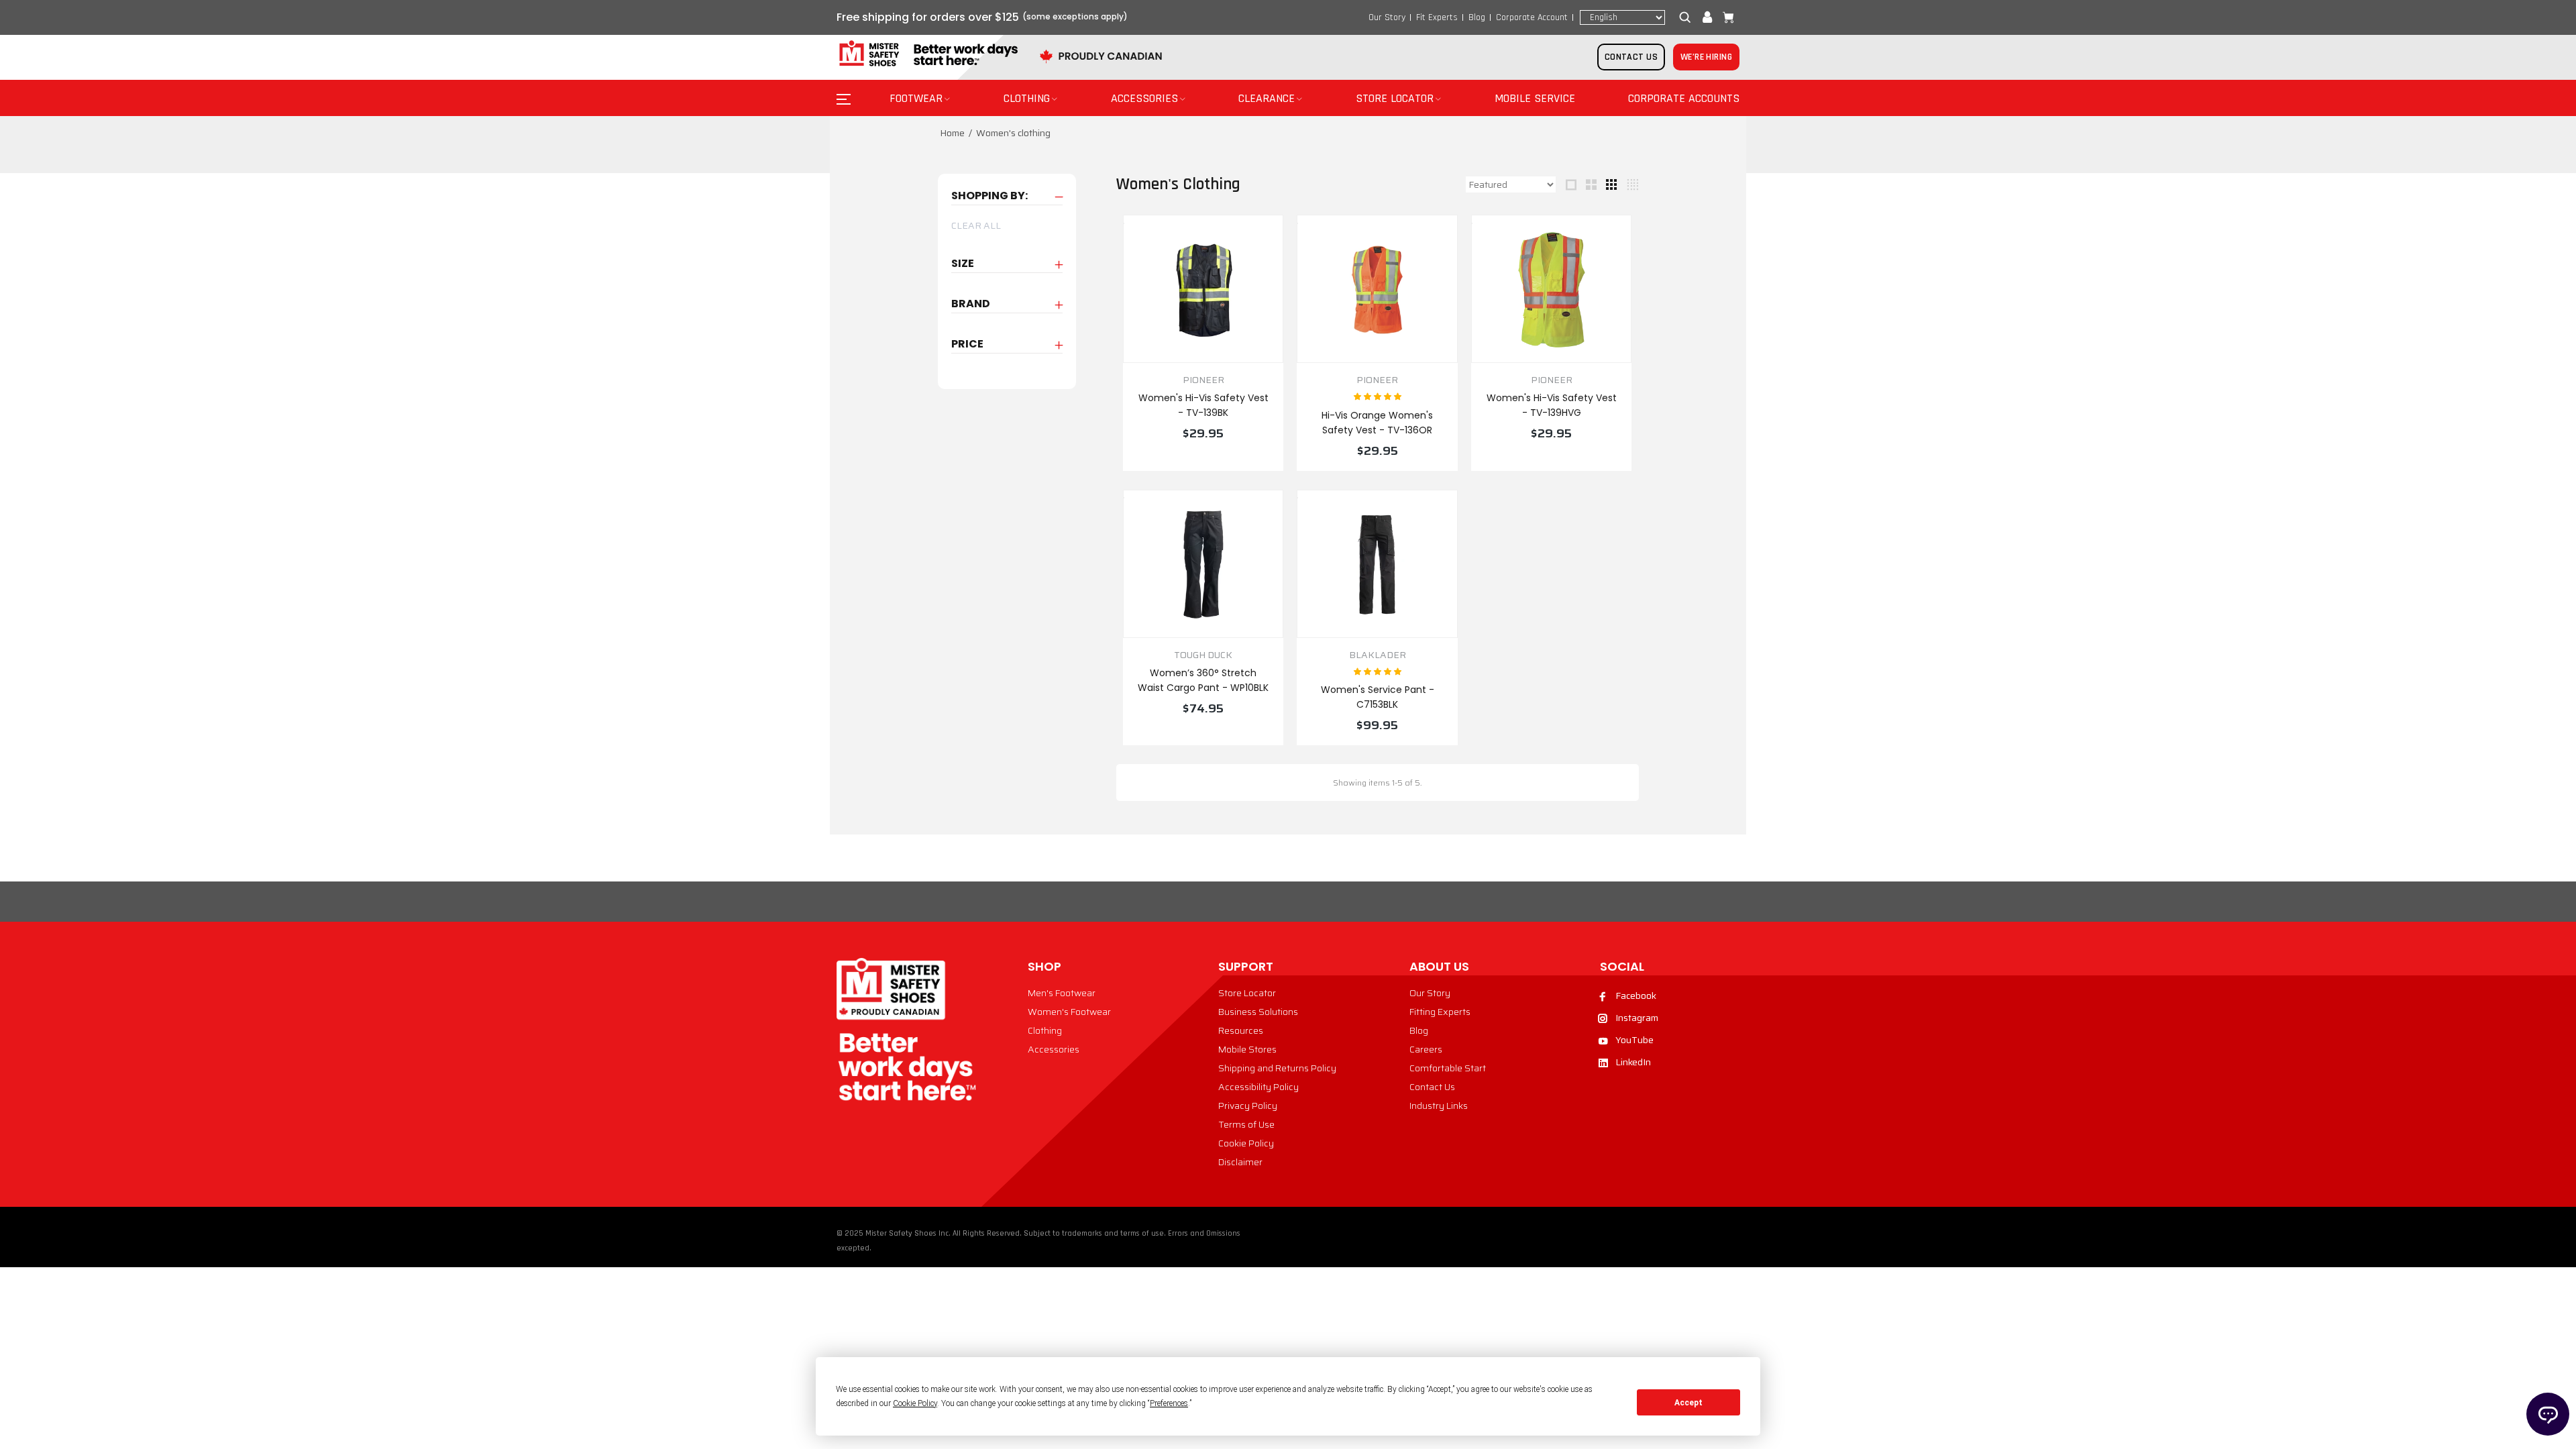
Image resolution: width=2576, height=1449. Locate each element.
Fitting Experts (1440, 1012)
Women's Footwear (1069, 1012)
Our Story (1387, 17)
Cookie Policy (1246, 1143)
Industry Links (1439, 1106)
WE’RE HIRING (1706, 57)
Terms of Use (1246, 1124)
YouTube (1634, 1040)
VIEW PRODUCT (1203, 462)
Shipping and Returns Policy (1277, 1068)
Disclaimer (1240, 1162)
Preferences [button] (1169, 1403)
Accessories (1054, 1049)
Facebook (1636, 996)
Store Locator (1247, 993)
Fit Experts (1437, 17)
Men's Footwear (1062, 993)
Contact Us (1432, 1087)
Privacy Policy (1248, 1106)
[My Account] (1707, 17)
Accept (1688, 1403)
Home (952, 133)
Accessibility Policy (1258, 1087)
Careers (1426, 1049)
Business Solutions (1258, 1012)
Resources (1241, 1030)
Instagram (1637, 1018)
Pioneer (1203, 380)
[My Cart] (1725, 17)
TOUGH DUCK (1203, 655)
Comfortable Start (1448, 1068)
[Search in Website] (1688, 17)
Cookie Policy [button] (915, 1403)
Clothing (1045, 1030)
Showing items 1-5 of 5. (1377, 783)
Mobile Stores (1247, 1049)
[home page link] (927, 54)
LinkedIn (1633, 1062)
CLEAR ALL (976, 225)
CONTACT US (1631, 57)
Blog (1477, 17)
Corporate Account (1532, 17)
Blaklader (1378, 655)
